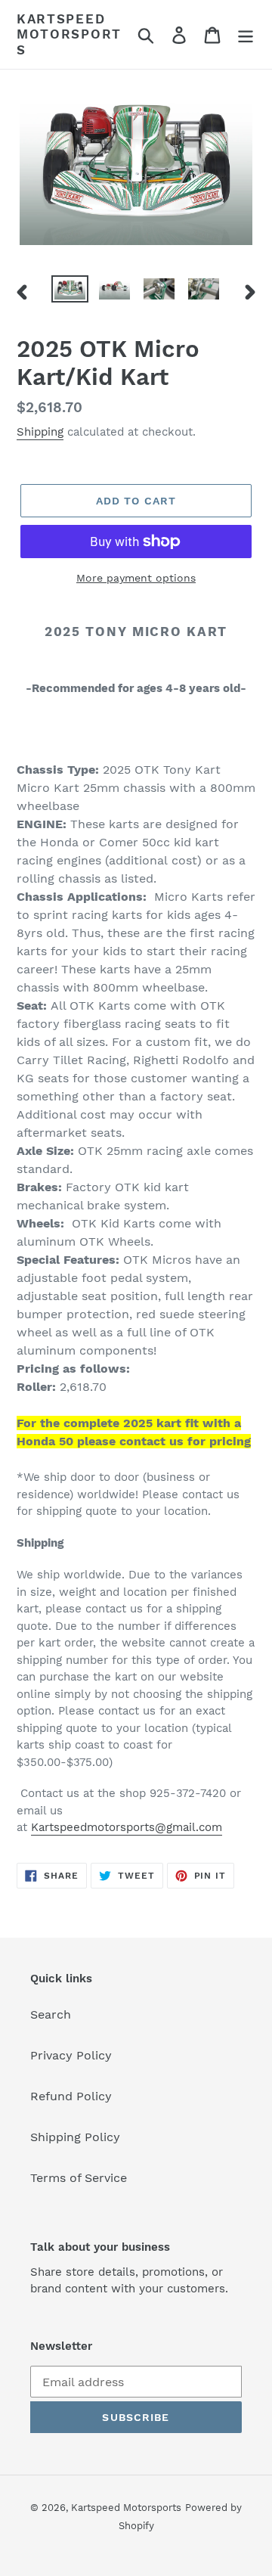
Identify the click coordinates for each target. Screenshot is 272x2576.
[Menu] (246, 34)
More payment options (136, 578)
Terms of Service (79, 2178)
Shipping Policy (75, 2137)
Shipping (40, 432)
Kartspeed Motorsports (69, 34)
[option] (70, 292)
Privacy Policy (71, 2055)
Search (51, 2014)
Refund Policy (71, 2096)
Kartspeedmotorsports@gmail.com (127, 1827)
